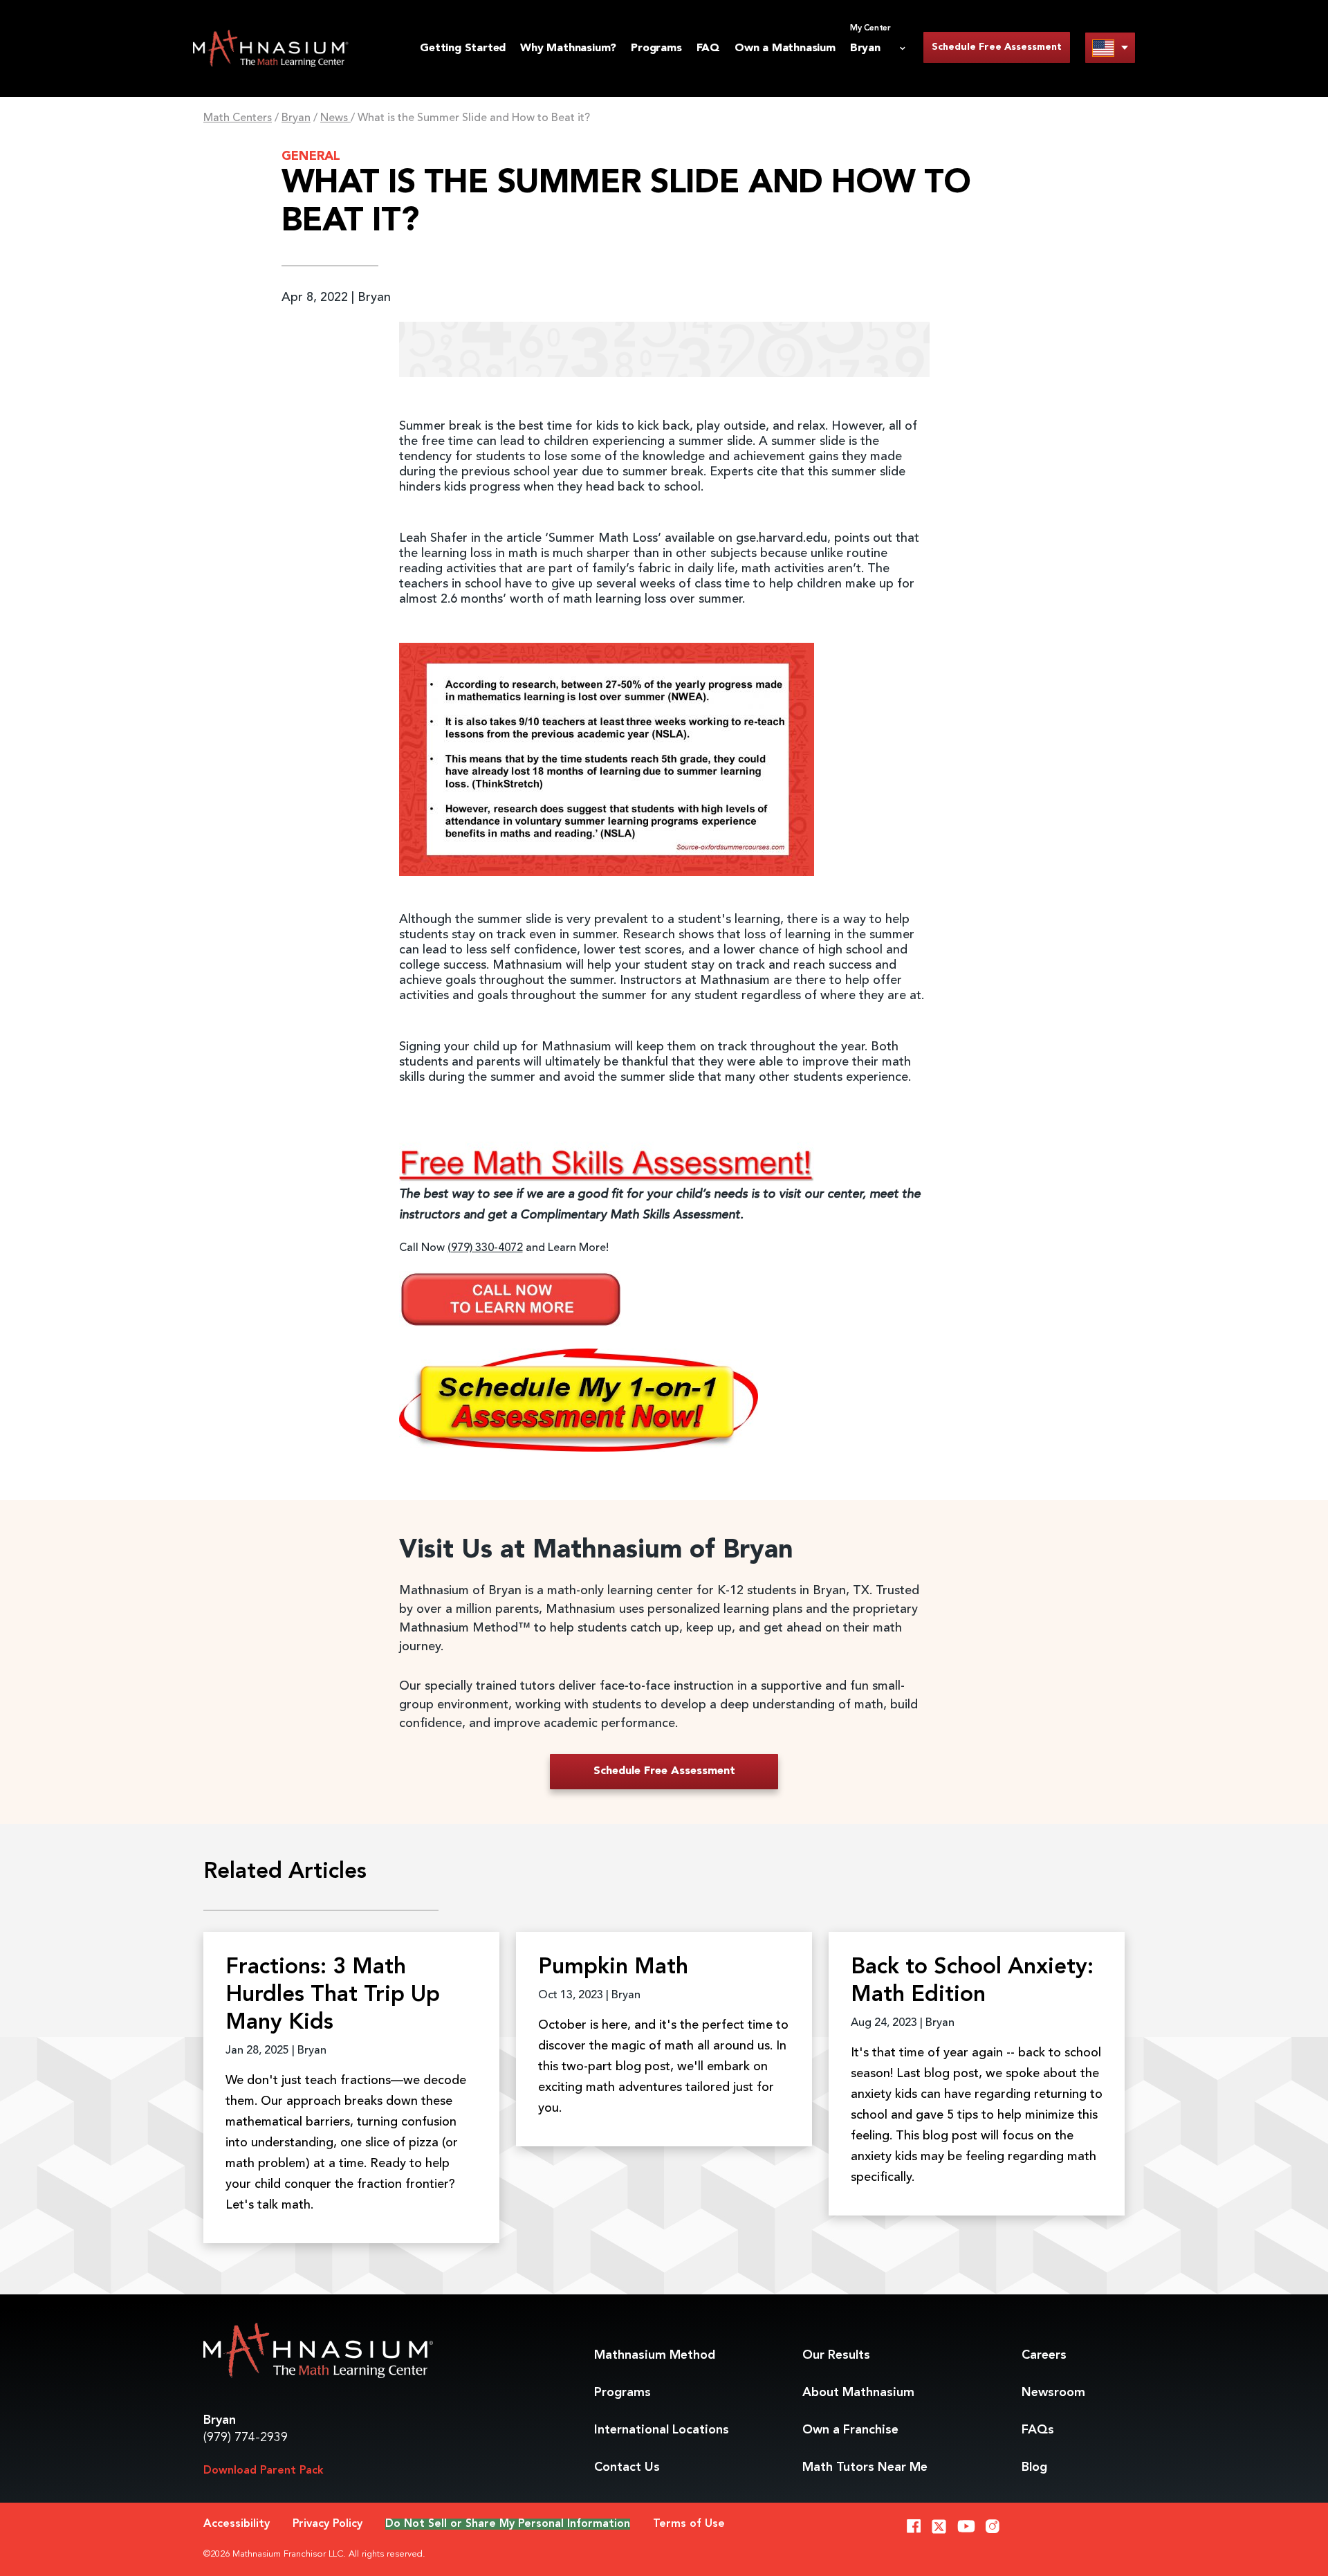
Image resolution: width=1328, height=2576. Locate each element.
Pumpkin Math (613, 1968)
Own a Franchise (850, 2430)
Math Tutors (865, 2467)
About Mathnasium (858, 2393)
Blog (1034, 2467)
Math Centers (238, 118)
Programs (656, 48)
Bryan (296, 118)
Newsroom (1053, 2393)
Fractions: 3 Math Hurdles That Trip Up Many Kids (333, 1995)
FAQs (1038, 2430)
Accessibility (237, 2524)
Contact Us (627, 2467)
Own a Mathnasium (785, 48)
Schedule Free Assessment (997, 47)
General (311, 156)
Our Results (836, 2355)
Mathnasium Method (655, 2355)
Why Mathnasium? (568, 48)
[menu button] (1110, 47)
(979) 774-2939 (246, 2438)
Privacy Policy (328, 2524)
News (335, 118)
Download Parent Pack (264, 2471)
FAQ (708, 48)
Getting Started (463, 48)
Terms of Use (689, 2524)
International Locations (662, 2430)
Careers (1044, 2355)
